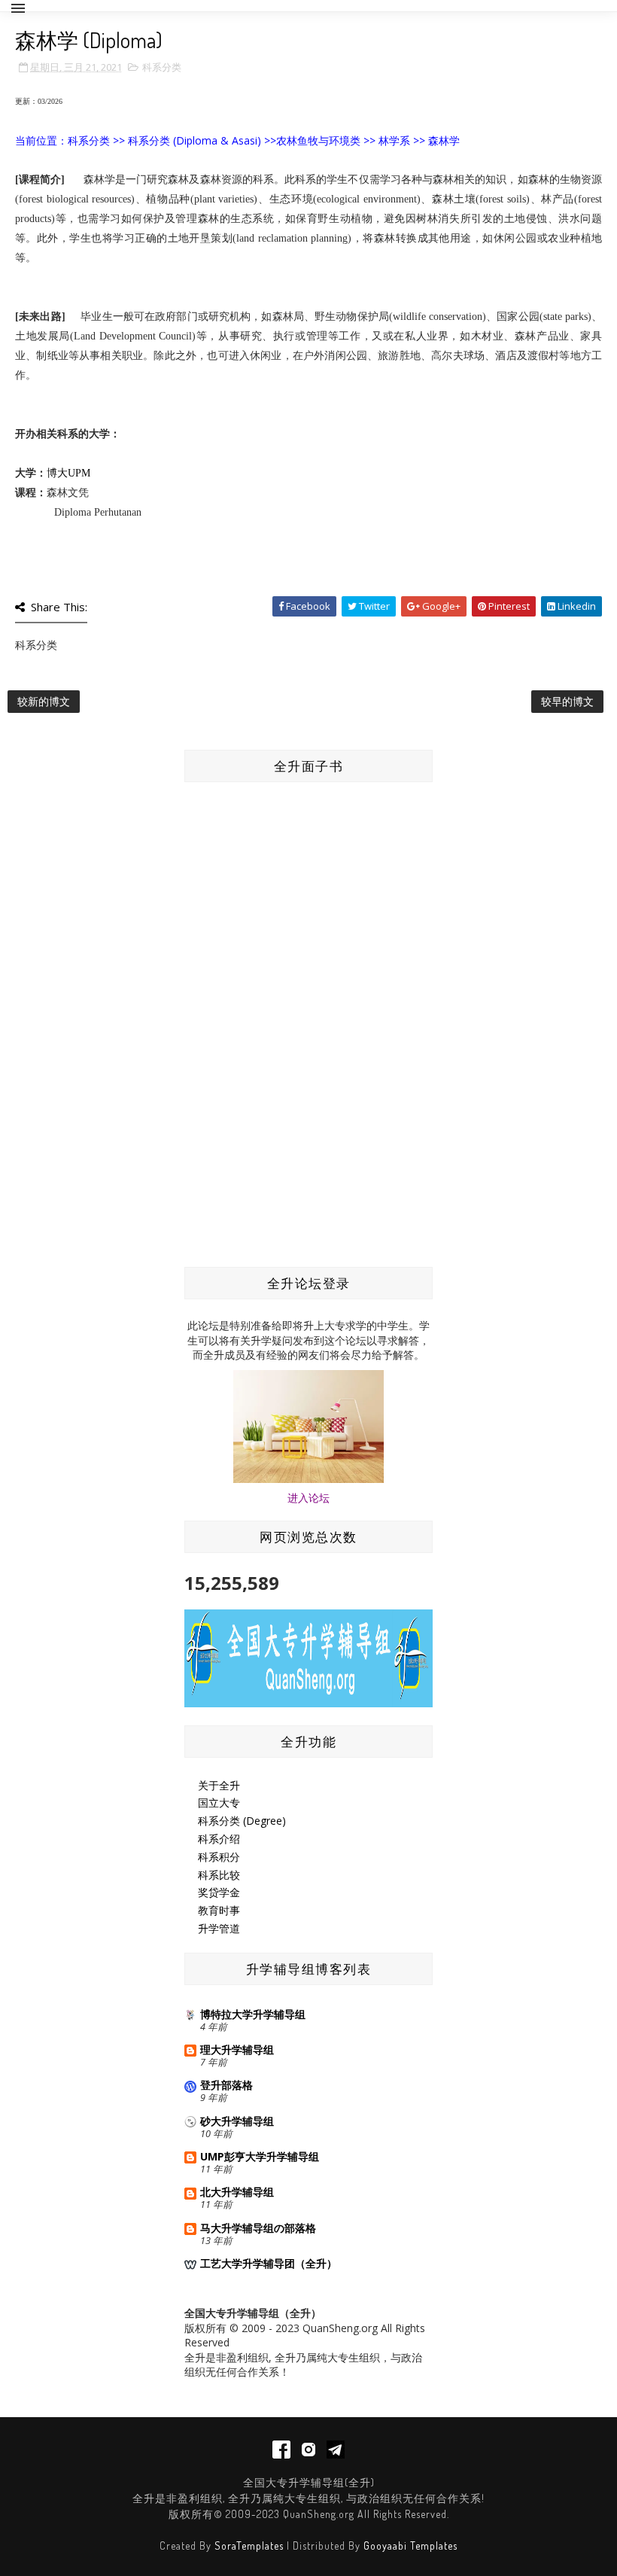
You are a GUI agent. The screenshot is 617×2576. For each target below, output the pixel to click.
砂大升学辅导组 (237, 2121)
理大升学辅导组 (237, 2049)
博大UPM (68, 473)
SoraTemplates (249, 2546)
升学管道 (219, 1928)
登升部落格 (226, 2085)
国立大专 (219, 1803)
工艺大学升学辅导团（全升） (269, 2263)
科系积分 (219, 1857)
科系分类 (162, 67)
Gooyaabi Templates (410, 2546)
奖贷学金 (219, 1892)
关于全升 (219, 1785)
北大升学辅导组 (237, 2192)
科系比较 (219, 1875)
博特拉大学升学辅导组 (253, 2014)
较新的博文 (44, 701)
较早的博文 (567, 701)
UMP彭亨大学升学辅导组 (260, 2156)
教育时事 (219, 1910)
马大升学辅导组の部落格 (258, 2228)
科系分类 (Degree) (242, 1821)
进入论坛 (308, 1498)
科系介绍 (219, 1839)
